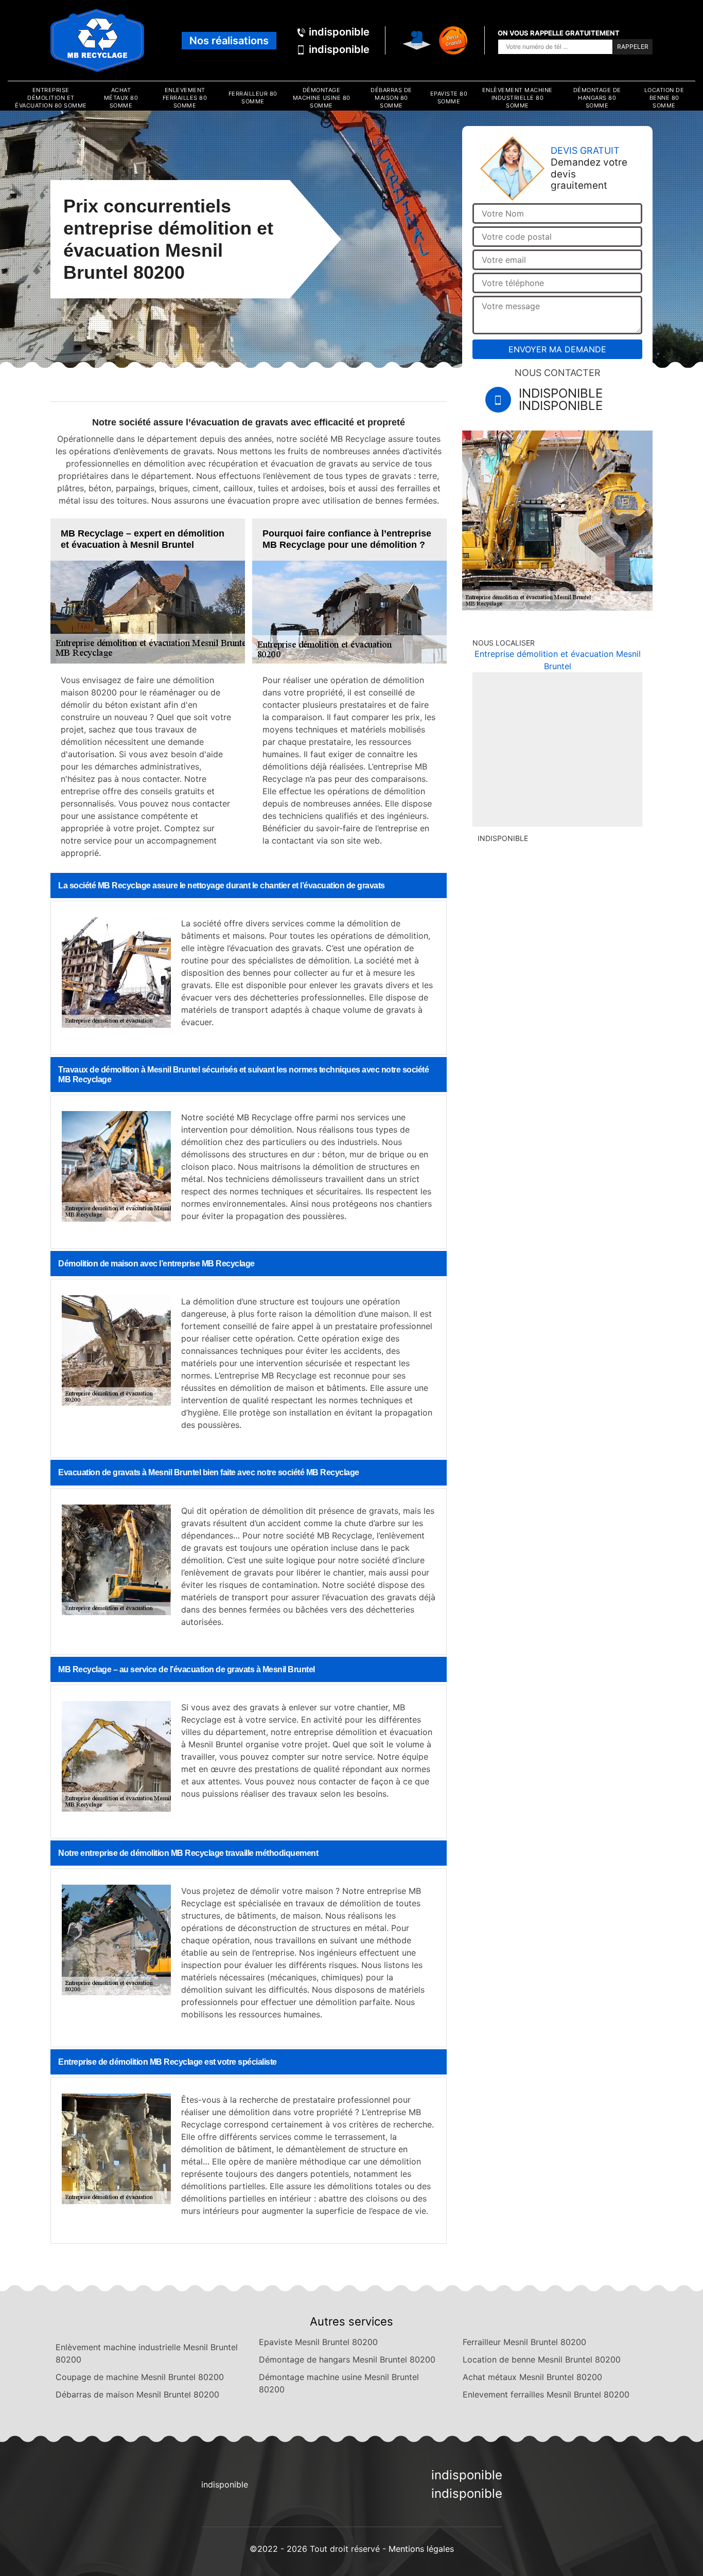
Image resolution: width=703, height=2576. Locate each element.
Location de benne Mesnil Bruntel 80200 (542, 2359)
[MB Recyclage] (97, 40)
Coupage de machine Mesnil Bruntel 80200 (140, 2377)
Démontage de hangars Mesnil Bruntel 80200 (347, 2359)
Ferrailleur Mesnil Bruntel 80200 (524, 2342)
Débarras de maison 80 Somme (391, 98)
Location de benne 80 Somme (664, 98)
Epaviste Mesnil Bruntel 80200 (318, 2342)
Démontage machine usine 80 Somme (322, 98)
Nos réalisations (229, 41)
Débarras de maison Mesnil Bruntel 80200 (137, 2394)
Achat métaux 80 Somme (121, 98)
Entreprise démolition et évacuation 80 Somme (51, 98)
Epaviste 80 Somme (449, 97)
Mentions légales (421, 2549)
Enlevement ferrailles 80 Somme (185, 98)
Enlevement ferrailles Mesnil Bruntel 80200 (546, 2394)
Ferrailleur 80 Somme (253, 97)
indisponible (339, 32)
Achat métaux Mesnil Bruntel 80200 (532, 2377)
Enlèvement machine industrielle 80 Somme (517, 98)
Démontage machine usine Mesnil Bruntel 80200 (339, 2383)
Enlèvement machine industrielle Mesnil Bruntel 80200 (147, 2353)
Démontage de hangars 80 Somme (597, 98)
